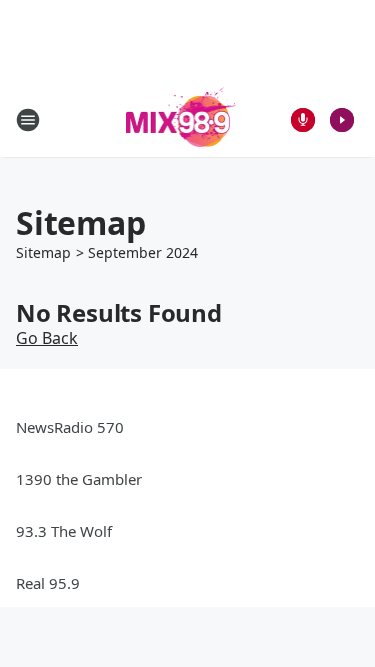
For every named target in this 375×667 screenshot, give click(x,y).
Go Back (47, 338)
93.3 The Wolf (64, 531)
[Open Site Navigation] (28, 120)
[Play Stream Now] (342, 120)
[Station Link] (181, 119)
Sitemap (43, 252)
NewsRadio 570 (70, 427)
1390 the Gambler (79, 479)
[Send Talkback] (303, 120)
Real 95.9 (48, 583)
